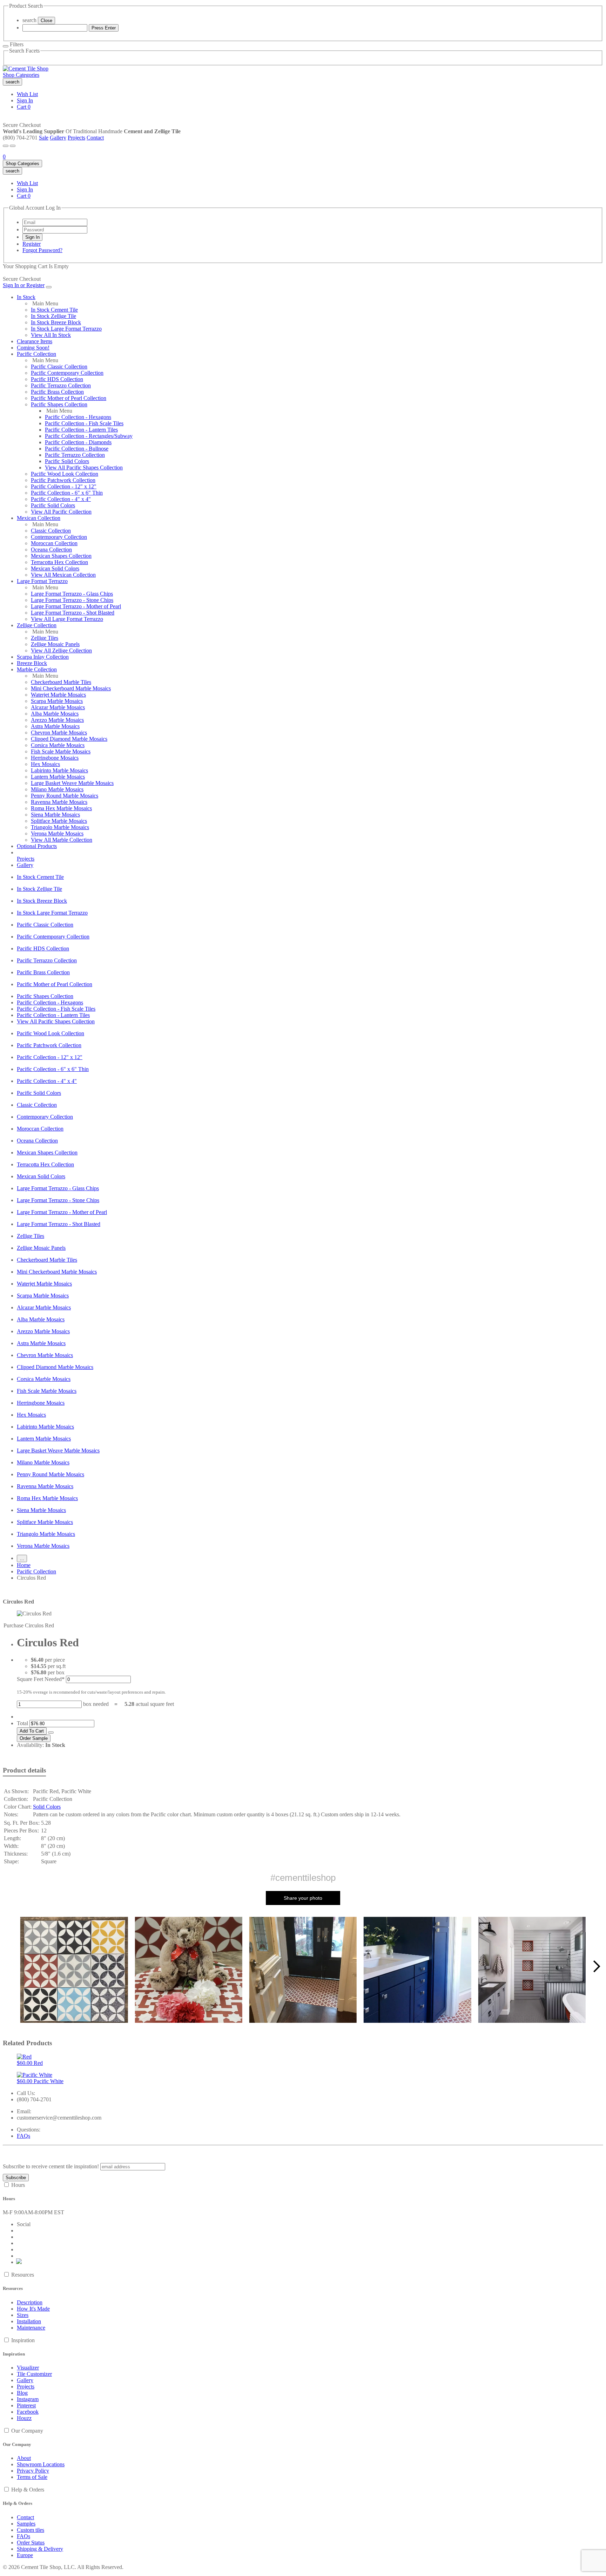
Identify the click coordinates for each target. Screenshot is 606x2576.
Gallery (58, 138)
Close (46, 21)
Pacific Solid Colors (67, 461)
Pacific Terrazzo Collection (61, 385)
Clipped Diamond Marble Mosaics (69, 739)
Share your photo (303, 1898)
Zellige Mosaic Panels (55, 644)
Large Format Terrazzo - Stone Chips (72, 600)
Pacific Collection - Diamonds (78, 442)
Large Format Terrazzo (42, 581)
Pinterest (26, 2405)
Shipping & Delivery (40, 2549)
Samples (26, 2524)
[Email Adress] (55, 222)
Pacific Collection (36, 354)
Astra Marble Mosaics (55, 726)
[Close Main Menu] (49, 287)
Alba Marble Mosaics (55, 714)
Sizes (23, 2315)
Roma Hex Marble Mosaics (61, 808)
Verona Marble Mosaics (57, 833)
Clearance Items (35, 341)
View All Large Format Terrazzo (67, 619)
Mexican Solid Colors (55, 568)
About (24, 2458)
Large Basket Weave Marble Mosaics (72, 783)
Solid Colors (47, 1807)
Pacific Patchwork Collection (63, 480)
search (29, 20)
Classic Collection (51, 531)
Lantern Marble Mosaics (58, 777)
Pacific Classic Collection (59, 367)
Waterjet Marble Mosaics (58, 695)
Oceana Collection (51, 550)
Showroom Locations (41, 2464)
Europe (25, 2555)
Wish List (27, 94)
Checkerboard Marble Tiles (61, 682)
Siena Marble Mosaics (55, 815)
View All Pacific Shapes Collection (84, 467)
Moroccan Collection (54, 543)
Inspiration (23, 2340)
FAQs (23, 2136)
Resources (23, 2275)
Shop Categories (21, 75)
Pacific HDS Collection (57, 379)
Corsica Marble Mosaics (58, 745)
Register (32, 244)
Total (22, 1723)
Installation (29, 2321)
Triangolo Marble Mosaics (60, 827)
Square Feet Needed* (41, 1679)
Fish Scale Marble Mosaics (61, 751)
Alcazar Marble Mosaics (58, 707)
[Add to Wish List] (51, 1733)
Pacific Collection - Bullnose (77, 449)
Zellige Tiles (45, 638)
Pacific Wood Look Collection (65, 474)
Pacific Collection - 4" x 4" (61, 499)
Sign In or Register (24, 285)
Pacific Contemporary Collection (67, 373)
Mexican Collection (39, 518)
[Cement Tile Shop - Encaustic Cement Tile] (26, 69)
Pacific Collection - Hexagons (78, 417)
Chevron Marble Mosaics (59, 733)
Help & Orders (28, 2490)
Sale (44, 138)
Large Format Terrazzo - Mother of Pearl (76, 606)
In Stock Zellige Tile (53, 316)
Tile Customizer (34, 2374)
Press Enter (104, 28)
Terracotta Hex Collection (59, 562)
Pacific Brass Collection (57, 392)
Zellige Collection (37, 625)
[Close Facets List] (6, 46)
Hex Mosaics (45, 764)
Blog (22, 2393)
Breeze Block (32, 663)
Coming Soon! (33, 348)
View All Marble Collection (62, 840)
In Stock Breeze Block (56, 322)
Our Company (27, 2431)
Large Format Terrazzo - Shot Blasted (73, 613)
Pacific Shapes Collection (59, 404)
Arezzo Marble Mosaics (57, 720)
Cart (24, 107)
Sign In (25, 100)
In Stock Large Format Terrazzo (66, 329)
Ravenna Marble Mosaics (59, 802)
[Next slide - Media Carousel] (596, 1966)
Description (30, 2302)
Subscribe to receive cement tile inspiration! (51, 2166)
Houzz (24, 2418)
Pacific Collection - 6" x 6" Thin (67, 493)
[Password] (55, 229)
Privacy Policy (33, 2471)
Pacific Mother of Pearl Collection (69, 398)
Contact (95, 138)
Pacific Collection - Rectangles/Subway (89, 436)
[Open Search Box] (13, 146)
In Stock (26, 297)
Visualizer (28, 2368)
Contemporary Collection (59, 537)
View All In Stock (51, 335)
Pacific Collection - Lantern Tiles (81, 430)
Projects (76, 138)
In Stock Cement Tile (54, 310)
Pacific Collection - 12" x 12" (64, 486)
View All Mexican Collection (63, 575)
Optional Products (37, 846)
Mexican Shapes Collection (61, 556)
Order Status (31, 2543)
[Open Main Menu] (6, 146)
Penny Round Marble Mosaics (65, 796)
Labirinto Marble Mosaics (59, 770)
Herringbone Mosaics (55, 758)
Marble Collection (37, 669)
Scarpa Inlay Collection (43, 657)
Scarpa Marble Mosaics (57, 701)
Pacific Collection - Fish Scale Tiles (84, 423)
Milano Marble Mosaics (57, 789)
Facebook (28, 2412)
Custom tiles (31, 2530)
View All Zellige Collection (61, 650)
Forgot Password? (42, 250)
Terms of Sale (32, 2477)
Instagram (28, 2399)
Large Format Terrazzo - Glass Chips (72, 594)
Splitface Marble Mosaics (59, 821)
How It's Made (33, 2309)
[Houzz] (19, 2262)
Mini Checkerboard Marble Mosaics (71, 688)
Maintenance (31, 2328)
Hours (18, 2185)
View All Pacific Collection (61, 512)
